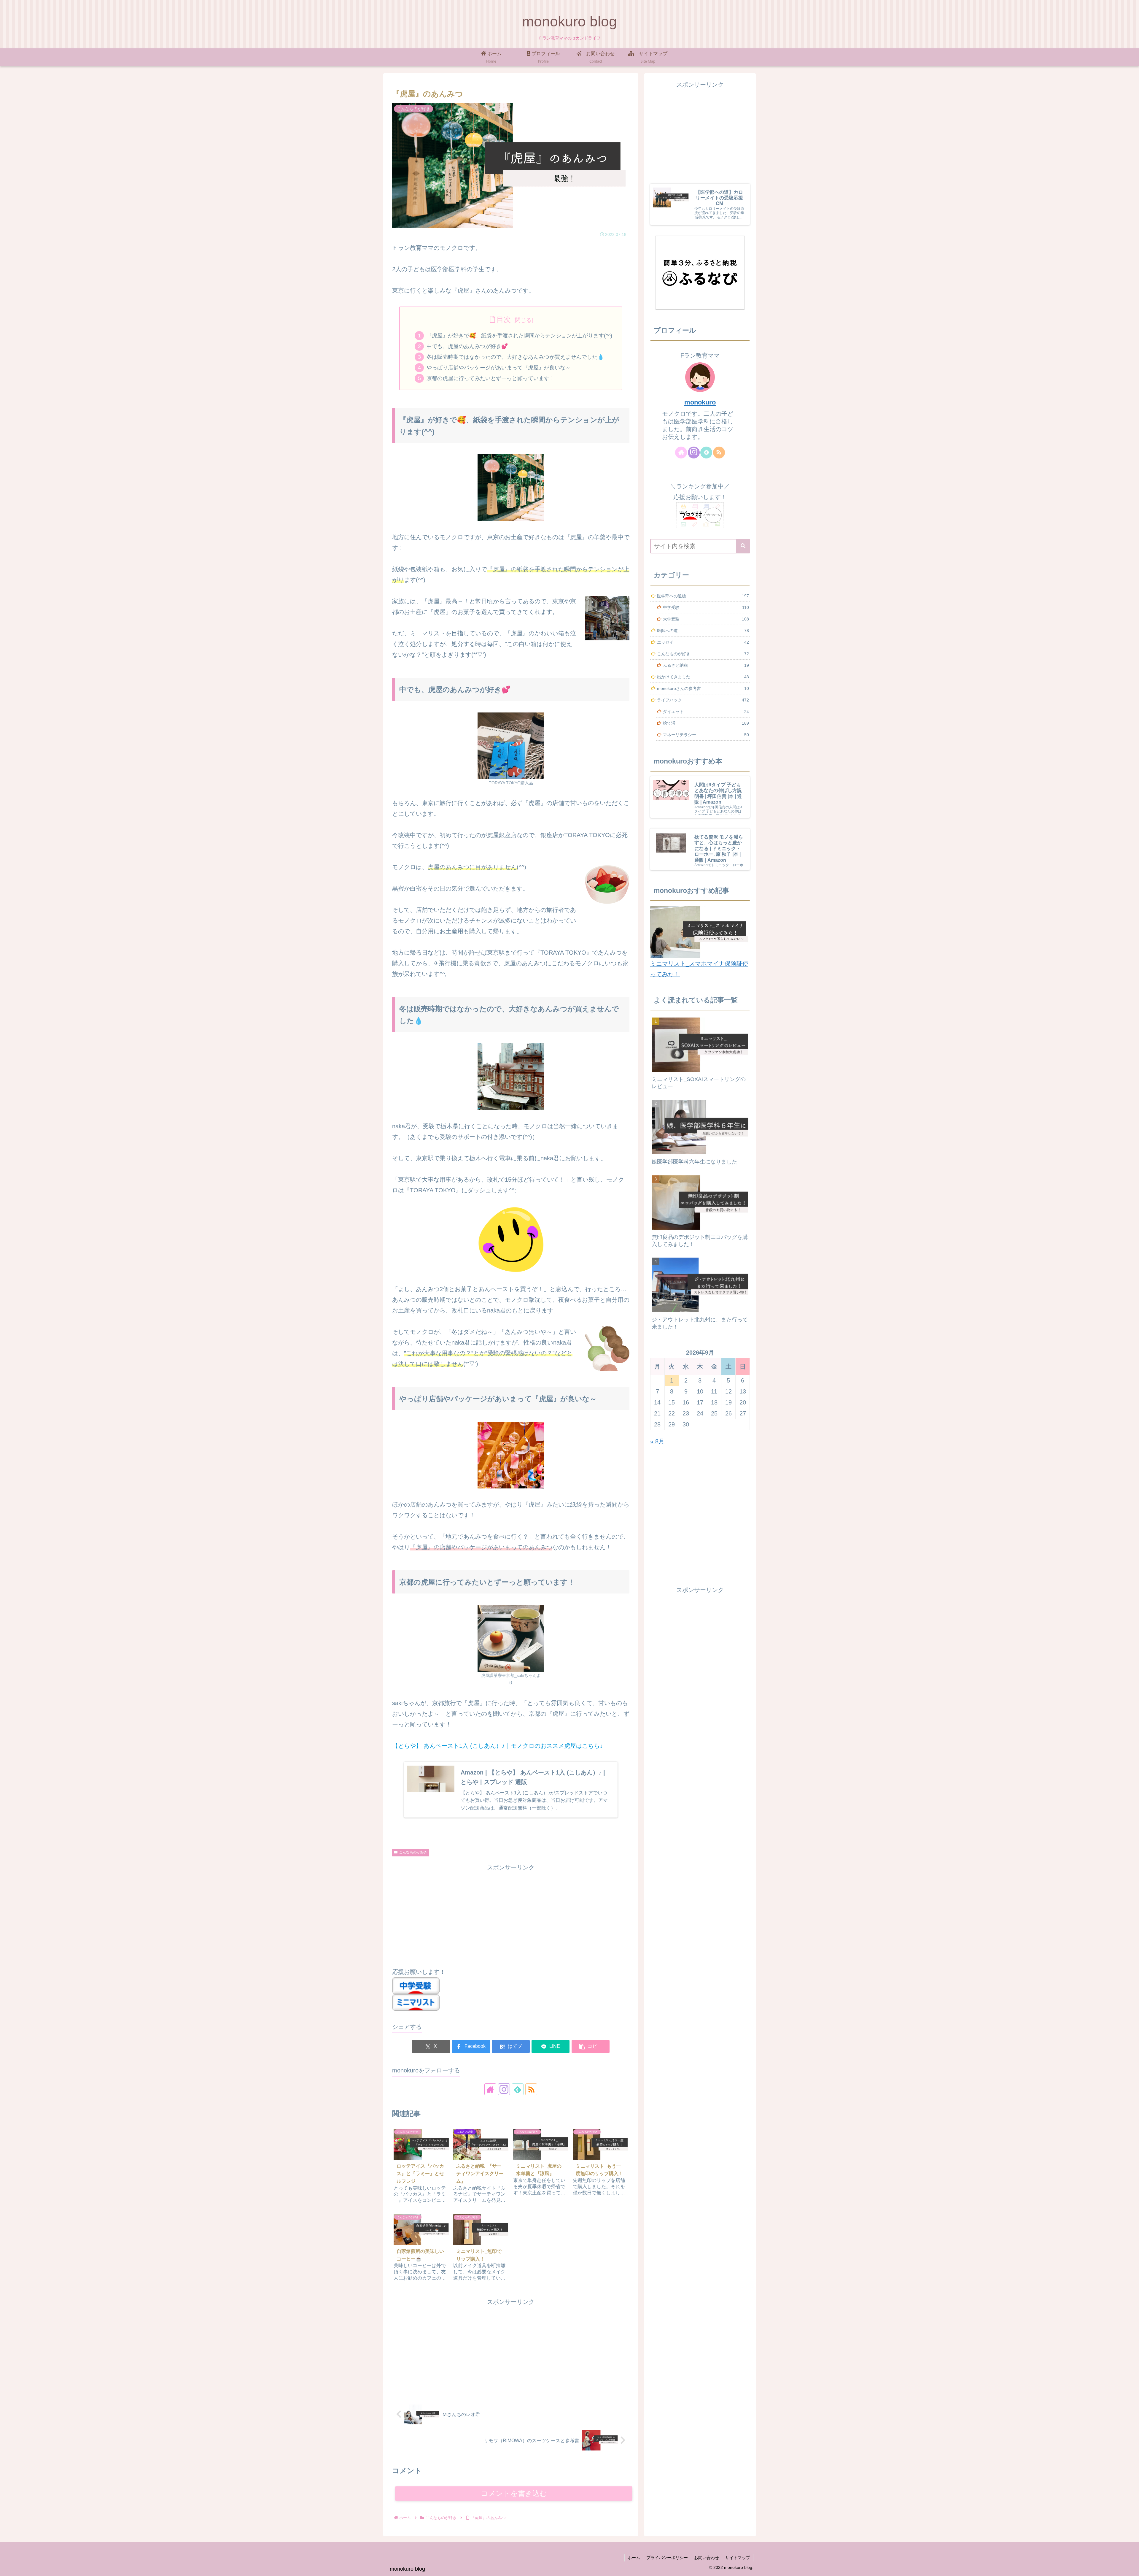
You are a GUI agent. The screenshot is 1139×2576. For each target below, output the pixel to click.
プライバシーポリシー (667, 2558)
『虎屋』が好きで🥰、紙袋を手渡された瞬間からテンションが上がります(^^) (519, 336)
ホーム (634, 2558)
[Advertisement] (511, 1914)
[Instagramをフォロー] (504, 2089)
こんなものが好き (413, 1852)
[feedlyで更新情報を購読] (518, 2089)
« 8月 (657, 1441)
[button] (591, 2046)
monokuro (700, 402)
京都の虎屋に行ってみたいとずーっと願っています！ (491, 378)
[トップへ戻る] (1130, 2567)
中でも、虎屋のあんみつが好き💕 (467, 346)
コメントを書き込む (514, 2493)
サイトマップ (738, 2558)
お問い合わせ (707, 2558)
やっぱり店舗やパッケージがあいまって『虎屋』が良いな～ (499, 368)
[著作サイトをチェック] (490, 2089)
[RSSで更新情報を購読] (531, 2089)
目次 (504, 319)
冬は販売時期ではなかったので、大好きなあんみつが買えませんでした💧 (515, 357)
